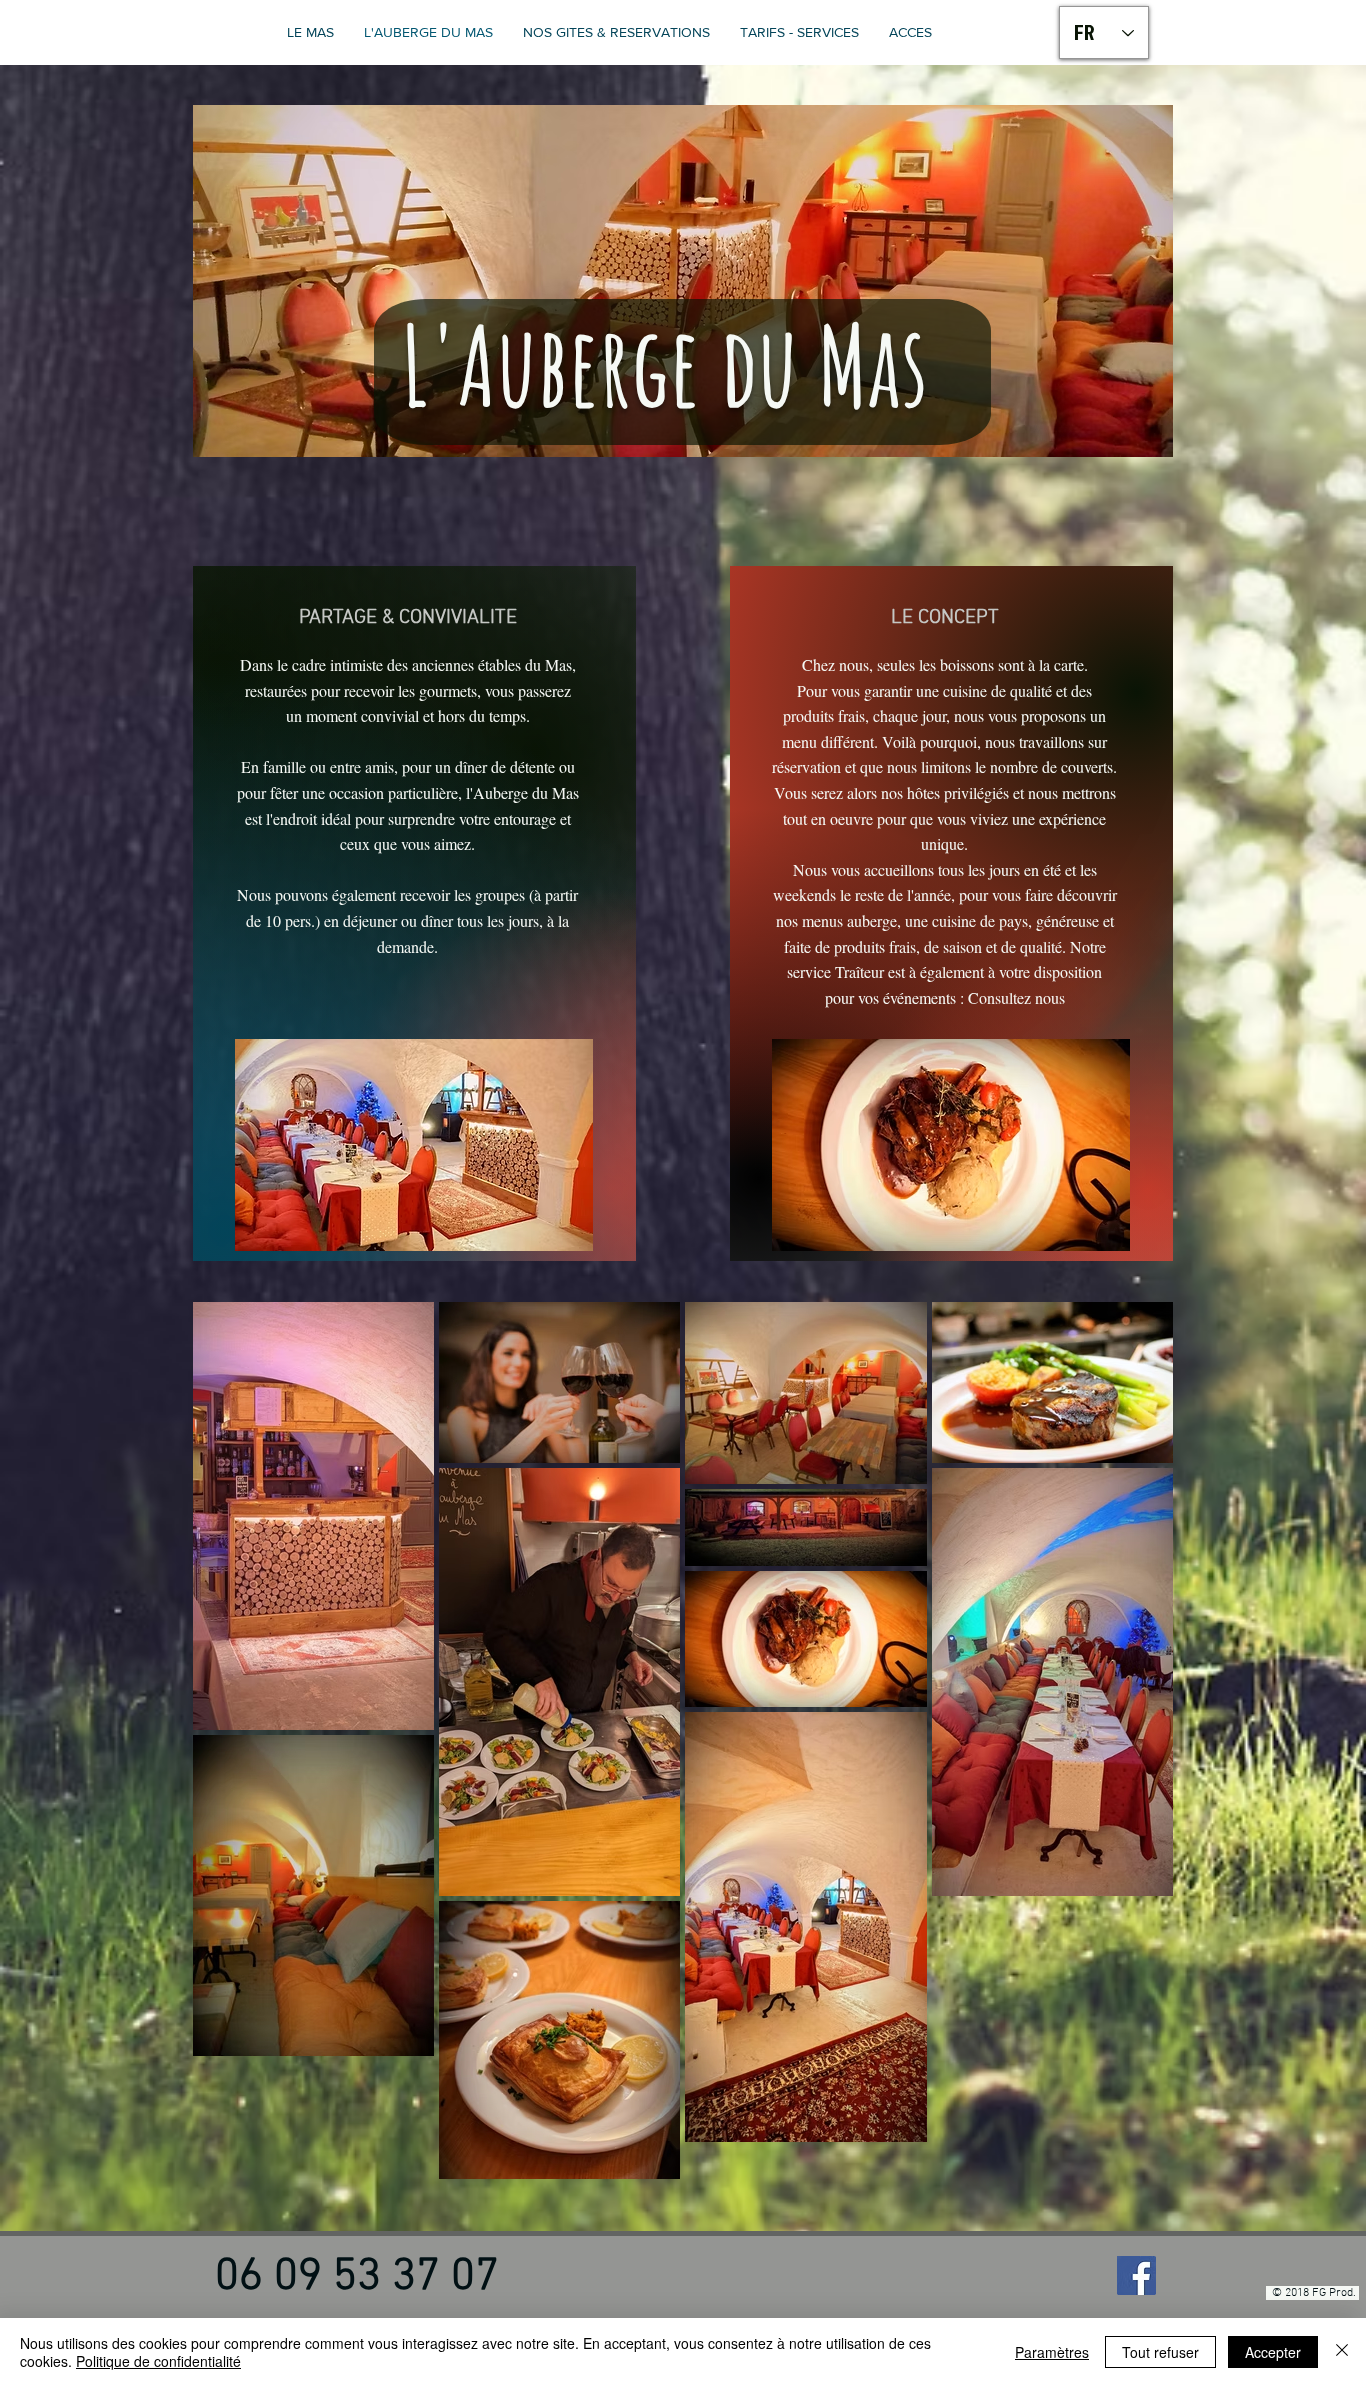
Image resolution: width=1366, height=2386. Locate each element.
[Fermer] (1342, 2352)
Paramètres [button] (1052, 2352)
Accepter (1273, 2352)
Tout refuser (1160, 2352)
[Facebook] (1136, 2275)
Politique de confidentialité (158, 2361)
